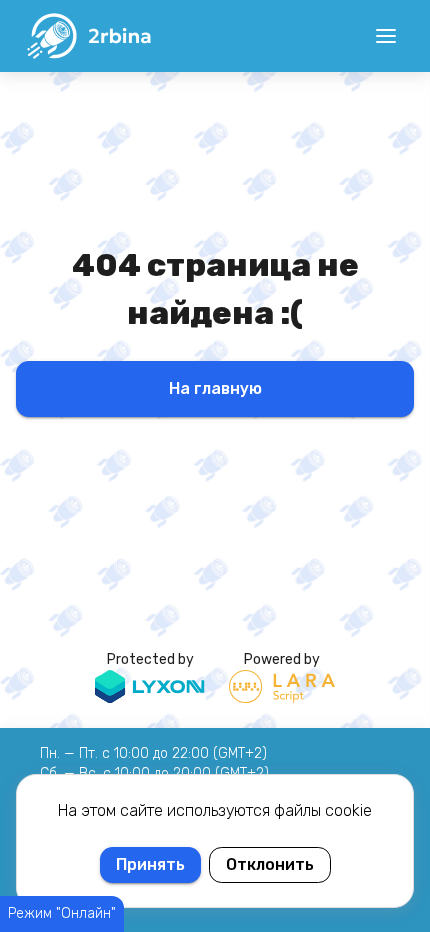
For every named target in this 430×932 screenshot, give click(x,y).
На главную (215, 388)
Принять (150, 864)
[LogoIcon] (88, 36)
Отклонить (270, 864)
